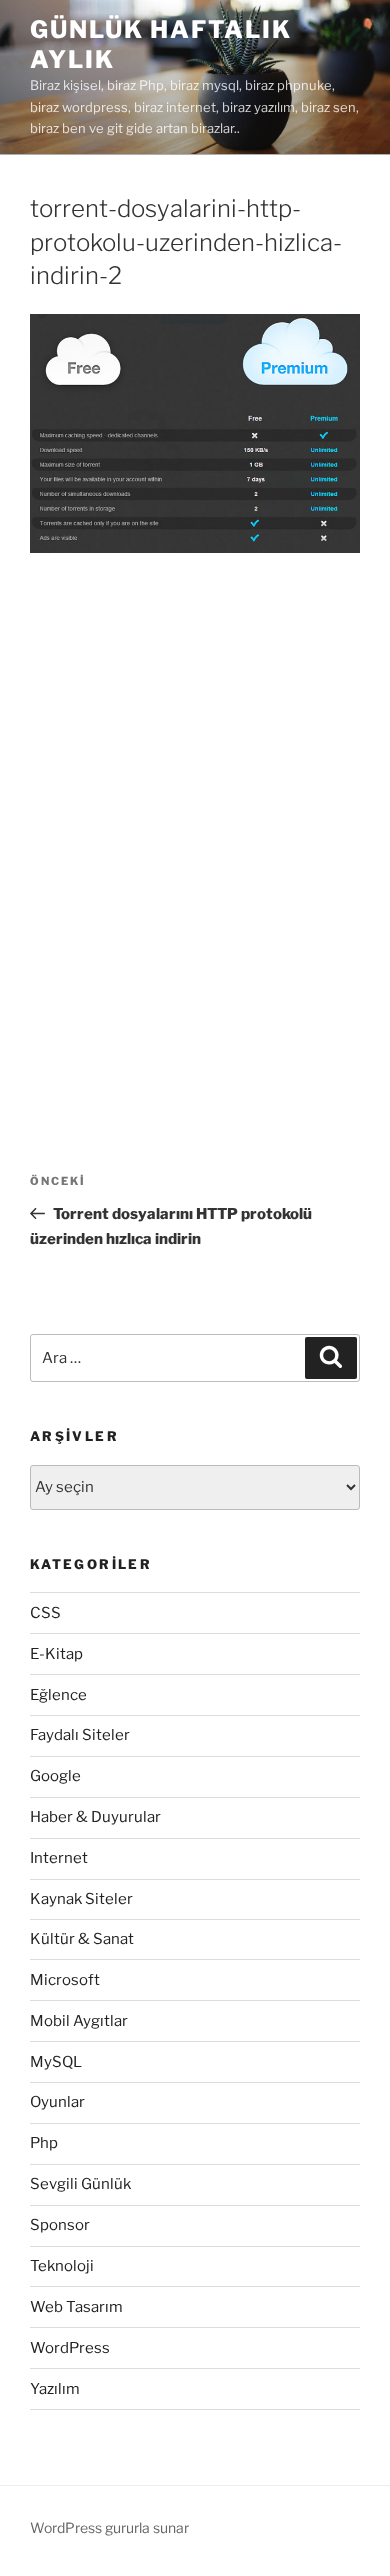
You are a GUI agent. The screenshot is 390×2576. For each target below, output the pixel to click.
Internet (59, 1858)
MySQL (56, 2062)
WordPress (70, 2348)
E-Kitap (56, 1654)
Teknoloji (62, 2266)
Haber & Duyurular (95, 1817)
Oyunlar (57, 2102)
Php (44, 2143)
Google (55, 1776)
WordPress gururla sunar (109, 2528)
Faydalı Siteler (80, 1735)
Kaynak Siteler (81, 1899)
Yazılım (55, 2389)
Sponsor (60, 2225)
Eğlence (58, 1695)
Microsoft (65, 1980)
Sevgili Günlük (80, 2184)
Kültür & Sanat (82, 1939)
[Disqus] (195, 832)
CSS (45, 1613)
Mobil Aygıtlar (79, 2021)
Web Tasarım (76, 2307)
